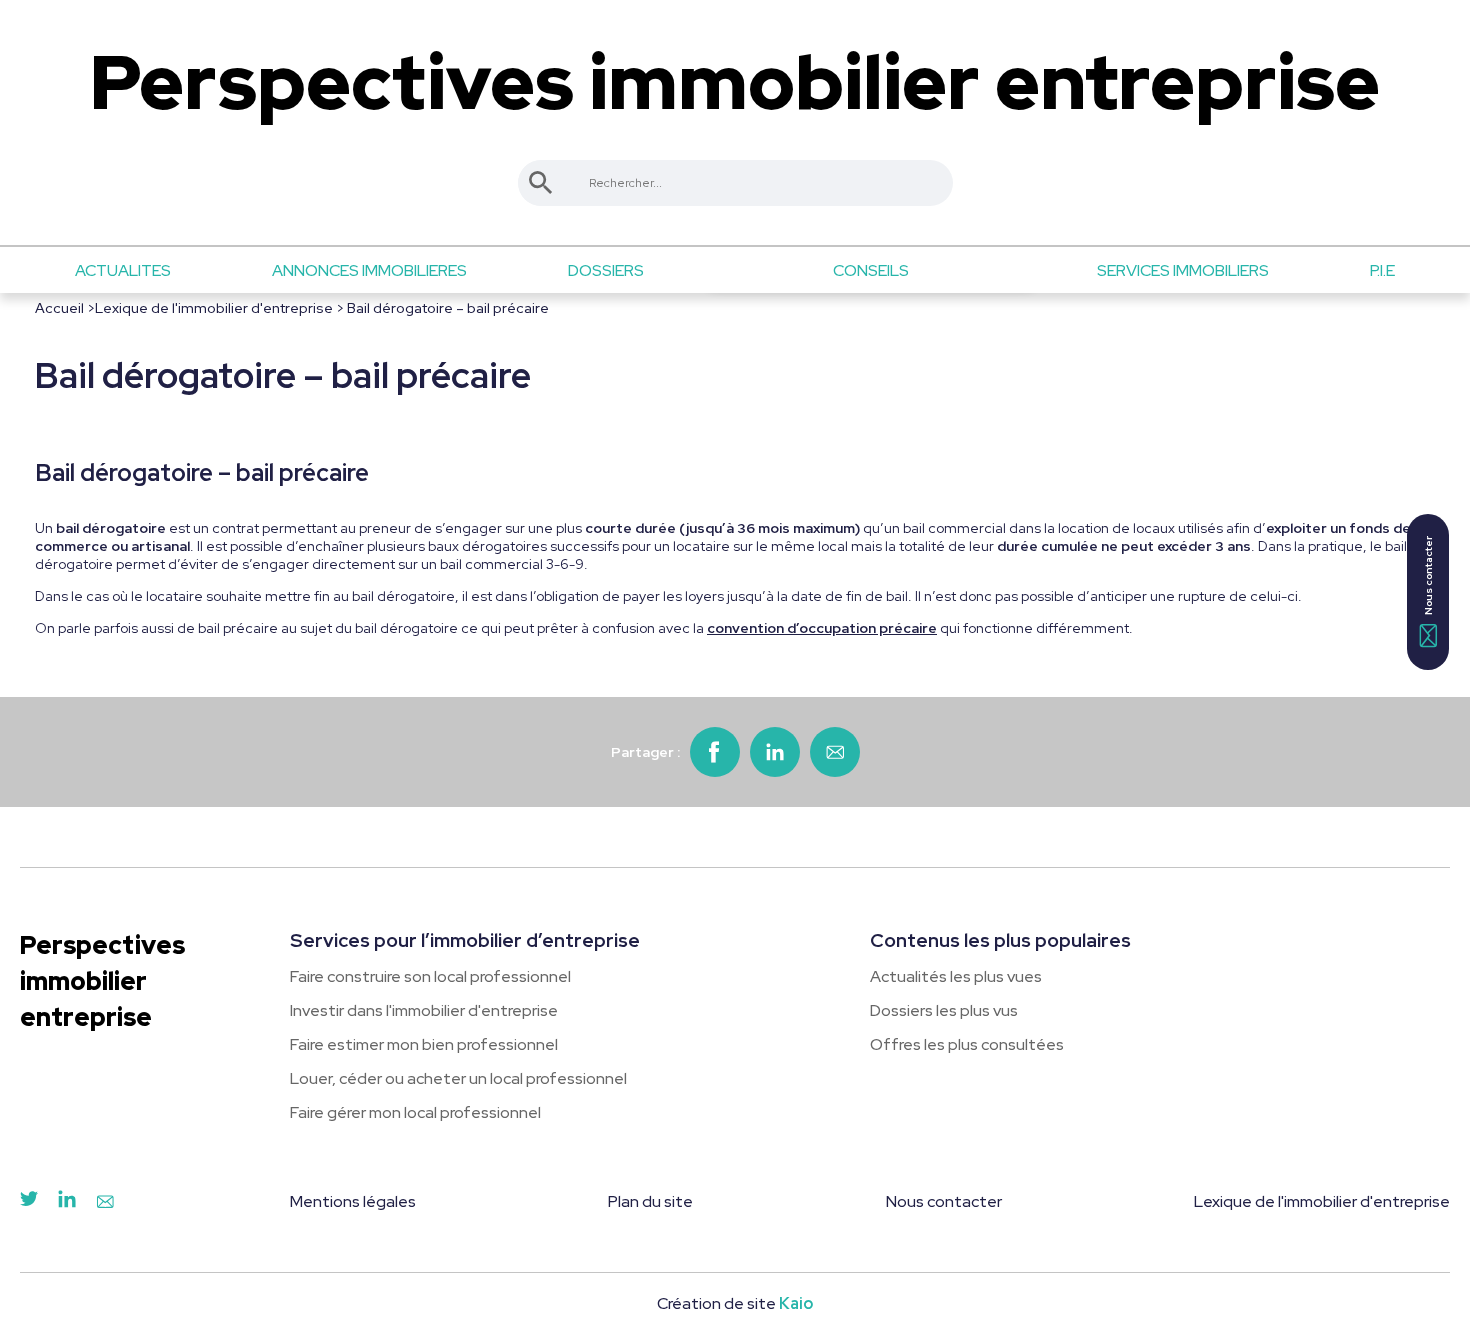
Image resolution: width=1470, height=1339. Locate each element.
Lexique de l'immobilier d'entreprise (214, 308)
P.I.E (1382, 270)
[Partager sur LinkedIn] (775, 752)
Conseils (871, 270)
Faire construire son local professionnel (430, 976)
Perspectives (735, 82)
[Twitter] (29, 1203)
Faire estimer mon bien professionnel (424, 1044)
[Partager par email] (835, 752)
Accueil (59, 308)
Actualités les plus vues (956, 976)
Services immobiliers (1183, 270)
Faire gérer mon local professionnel (415, 1112)
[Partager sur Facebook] (715, 752)
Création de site (735, 1303)
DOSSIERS (606, 270)
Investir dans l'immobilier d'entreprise (424, 1010)
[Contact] (105, 1203)
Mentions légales (353, 1201)
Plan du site (650, 1201)
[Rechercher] (541, 183)
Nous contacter (944, 1201)
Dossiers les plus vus (944, 1010)
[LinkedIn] (67, 1203)
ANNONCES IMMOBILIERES (369, 270)
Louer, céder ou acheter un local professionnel (458, 1078)
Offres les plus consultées (967, 1044)
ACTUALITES (123, 270)
